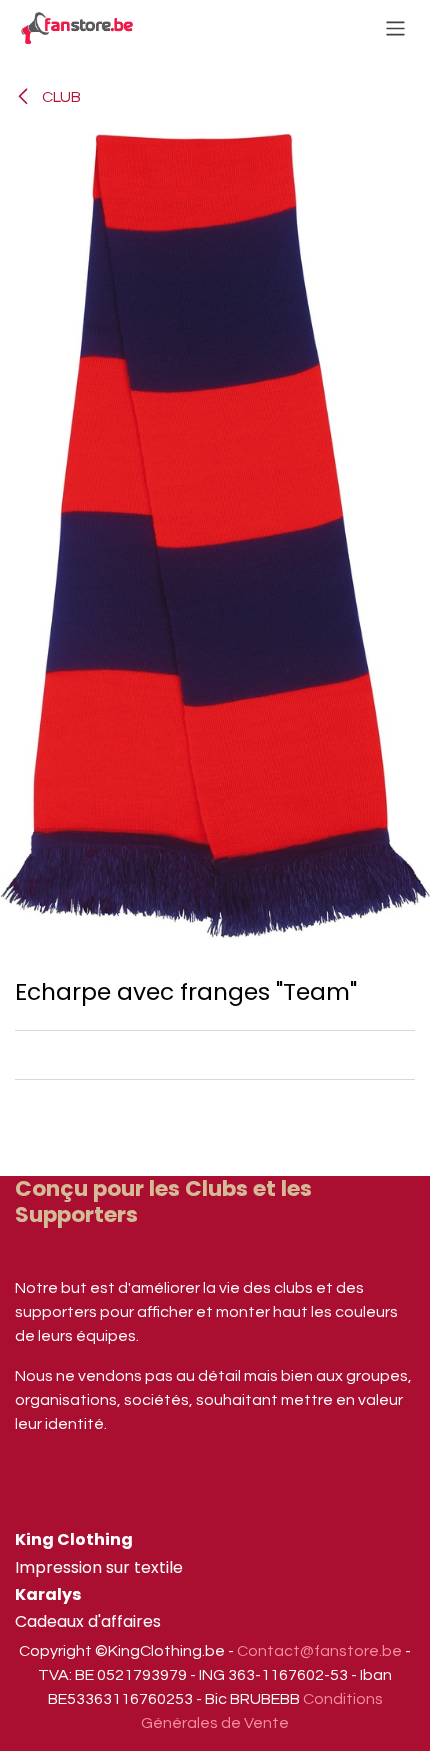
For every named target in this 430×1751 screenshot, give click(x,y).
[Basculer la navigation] (395, 27)
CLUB (60, 97)
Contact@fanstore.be (319, 1651)
